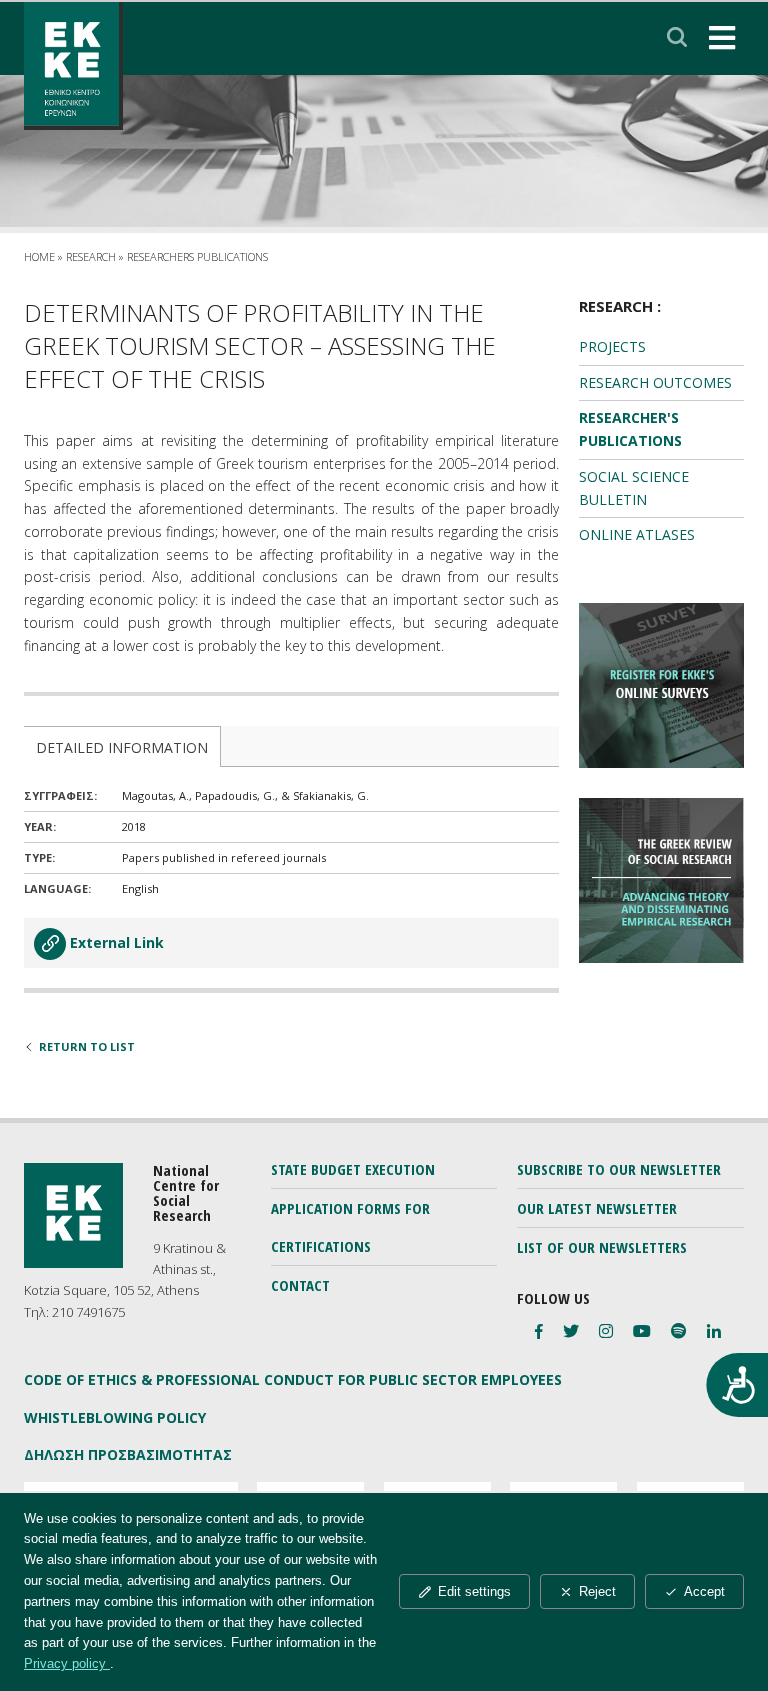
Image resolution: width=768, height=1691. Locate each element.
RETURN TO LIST (87, 1046)
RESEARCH (91, 256)
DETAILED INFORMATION (122, 747)
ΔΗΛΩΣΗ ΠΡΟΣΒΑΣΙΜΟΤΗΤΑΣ (128, 1454)
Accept (704, 1591)
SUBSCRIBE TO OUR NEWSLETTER (619, 1169)
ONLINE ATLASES (637, 534)
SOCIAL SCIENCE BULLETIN (634, 488)
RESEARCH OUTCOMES (655, 382)
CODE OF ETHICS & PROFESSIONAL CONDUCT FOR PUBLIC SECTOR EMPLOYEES (293, 1379)
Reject (597, 1591)
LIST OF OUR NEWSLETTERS (602, 1247)
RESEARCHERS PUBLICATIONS (197, 256)
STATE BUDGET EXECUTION (353, 1169)
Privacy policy (67, 1663)
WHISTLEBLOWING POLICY (115, 1417)
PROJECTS (612, 346)
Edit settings (474, 1591)
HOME (39, 256)
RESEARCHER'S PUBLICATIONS (630, 429)
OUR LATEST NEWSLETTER (597, 1208)
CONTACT (300, 1285)
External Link (117, 942)
